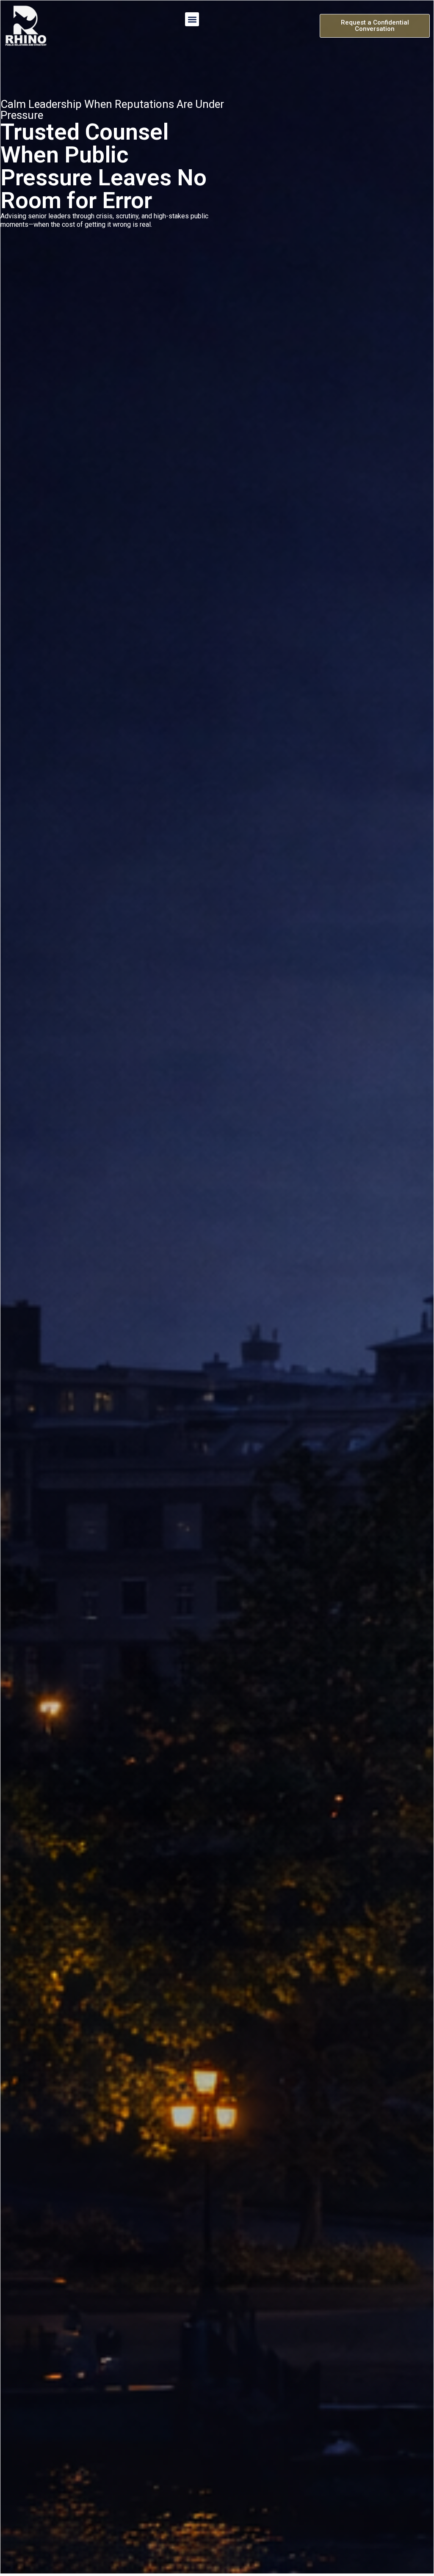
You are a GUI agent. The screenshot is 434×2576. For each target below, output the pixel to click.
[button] (192, 19)
